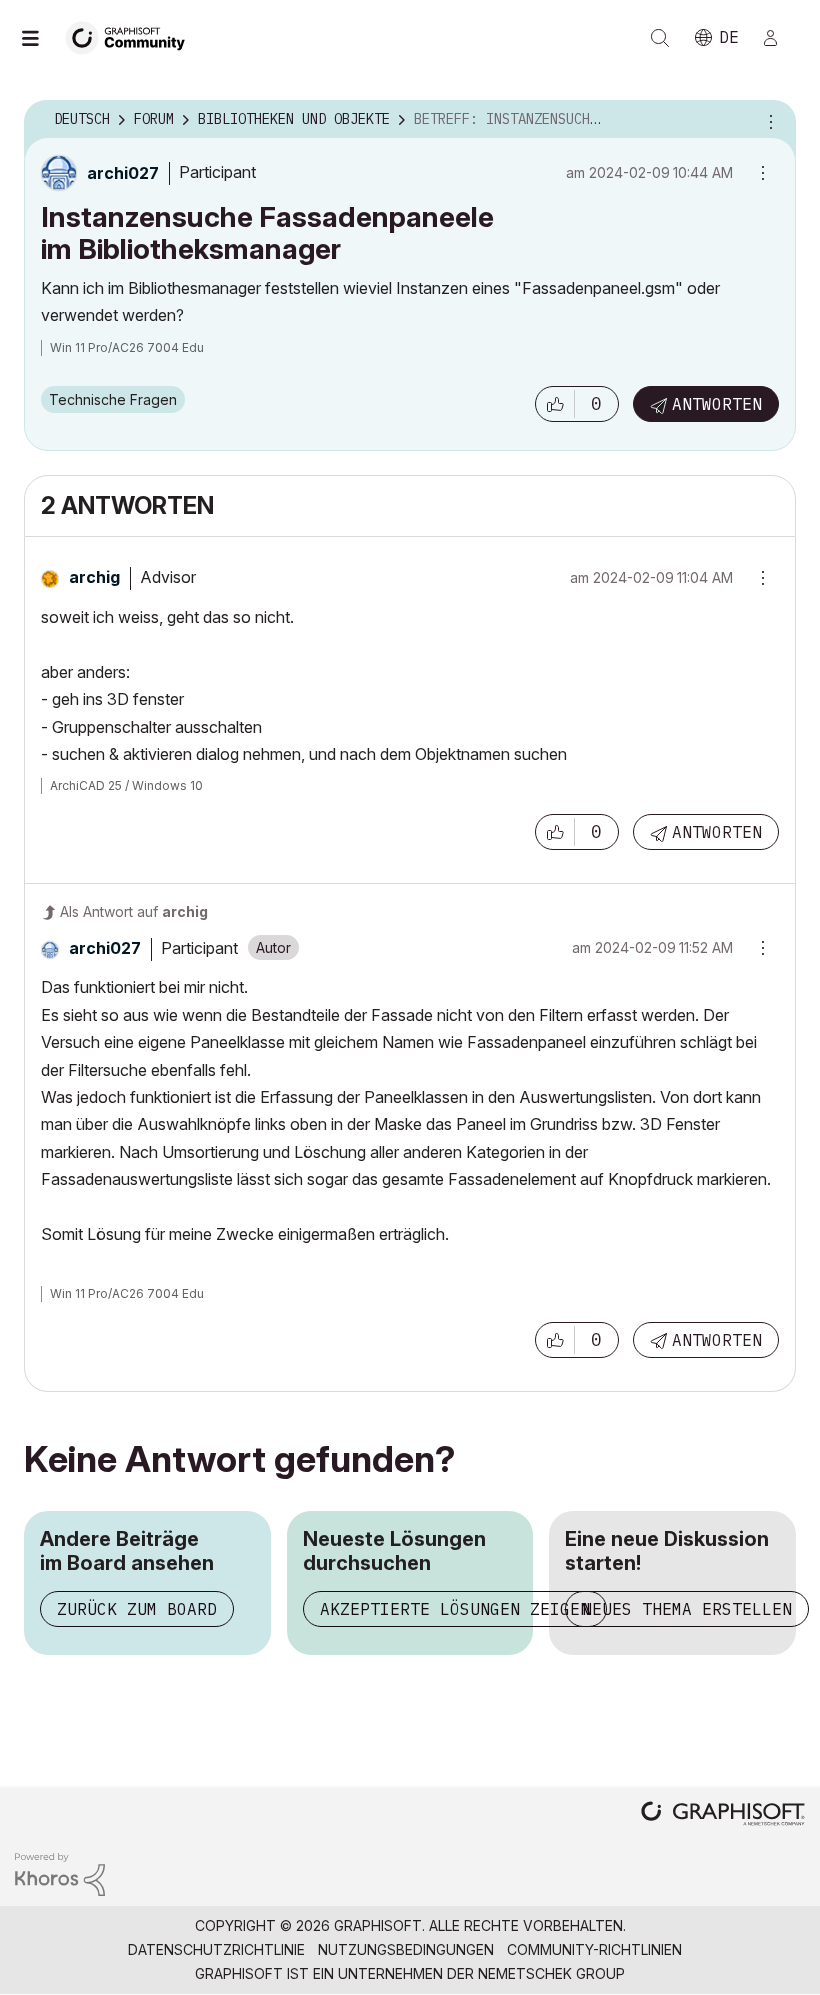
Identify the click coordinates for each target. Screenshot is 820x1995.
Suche (660, 38)
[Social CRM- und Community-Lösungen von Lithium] (60, 1872)
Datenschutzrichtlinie (216, 1949)
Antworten (717, 404)
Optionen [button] (768, 120)
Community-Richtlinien (594, 1949)
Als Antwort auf (134, 911)
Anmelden (779, 38)
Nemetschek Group (551, 1973)
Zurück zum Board (137, 1609)
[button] (555, 404)
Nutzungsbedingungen (406, 1949)
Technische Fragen (113, 399)
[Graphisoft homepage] (723, 1815)
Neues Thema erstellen (687, 1609)
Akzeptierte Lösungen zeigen (455, 1609)
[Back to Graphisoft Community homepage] (132, 36)
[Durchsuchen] (40, 38)
